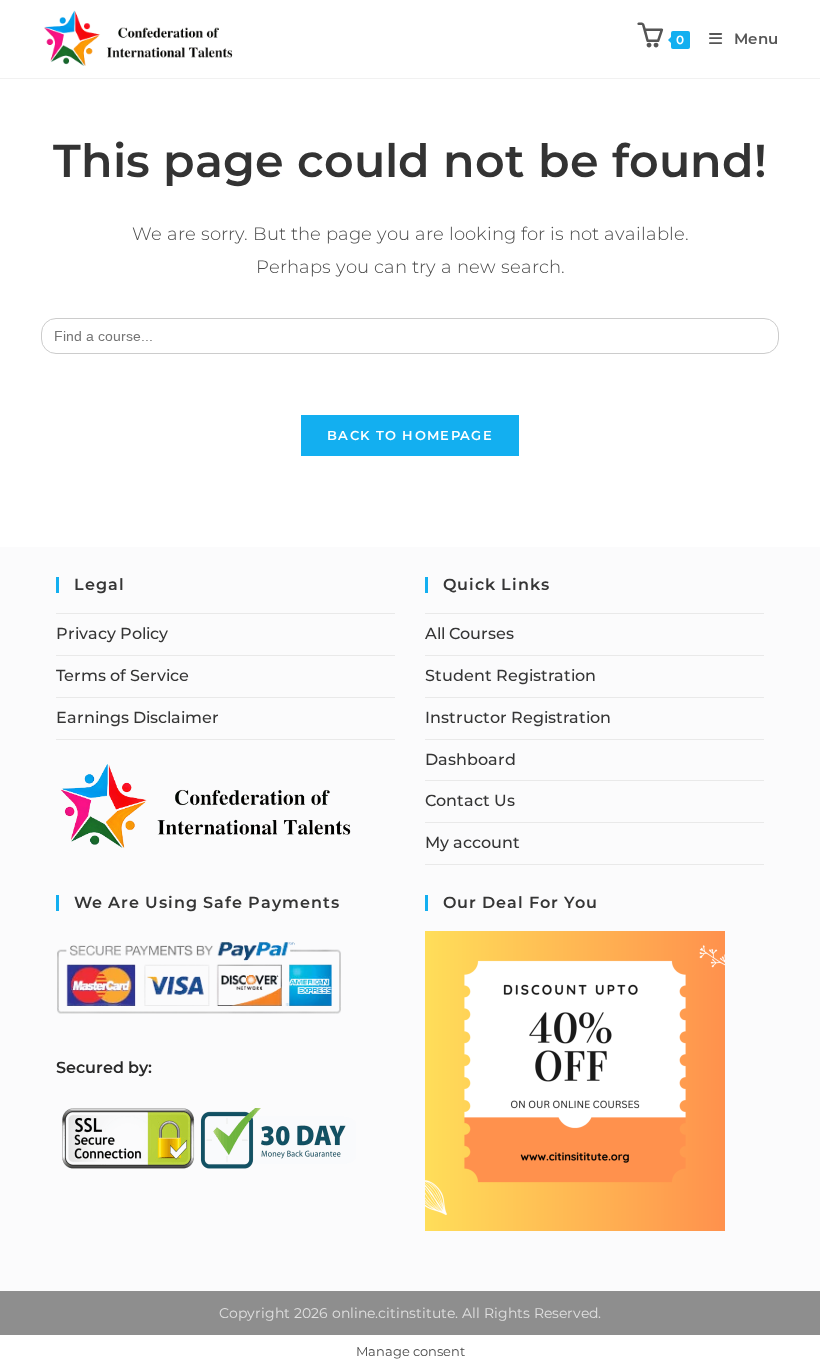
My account (472, 842)
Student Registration (510, 675)
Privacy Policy (112, 633)
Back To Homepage (410, 435)
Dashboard (470, 759)
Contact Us (470, 800)
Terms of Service (122, 675)
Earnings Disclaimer (137, 717)
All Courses (469, 633)
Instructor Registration (518, 717)
